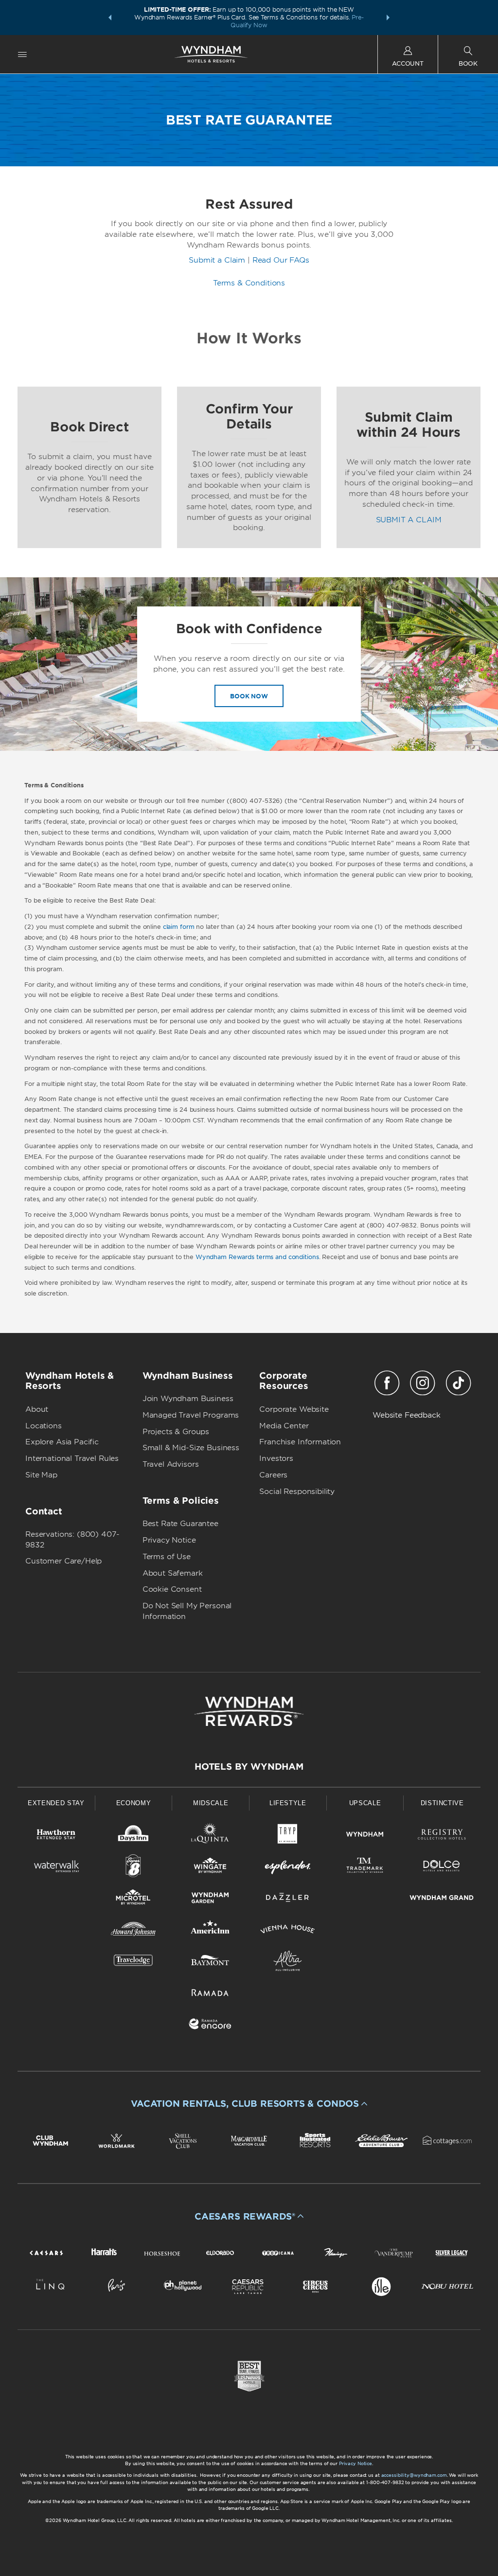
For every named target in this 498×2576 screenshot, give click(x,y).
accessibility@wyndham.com (414, 2475)
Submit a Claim (217, 260)
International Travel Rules (72, 1458)
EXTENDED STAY (56, 1803)
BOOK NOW (249, 696)
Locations (44, 1426)
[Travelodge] (133, 1963)
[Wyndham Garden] (210, 1899)
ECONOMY (134, 1803)
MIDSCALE (211, 1803)
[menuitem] (22, 54)
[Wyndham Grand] (442, 1899)
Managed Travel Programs (191, 1415)
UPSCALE (365, 1803)
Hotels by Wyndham (249, 1767)
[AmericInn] (210, 1931)
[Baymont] (210, 1963)
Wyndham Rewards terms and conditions (257, 1257)
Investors (276, 1458)
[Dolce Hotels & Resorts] (442, 1868)
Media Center (284, 1426)
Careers (273, 1475)
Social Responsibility (297, 1492)
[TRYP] (288, 1836)
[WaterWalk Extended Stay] (56, 1868)
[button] (110, 18)
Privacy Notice (169, 1540)
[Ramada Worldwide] (210, 1994)
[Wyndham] (365, 1836)
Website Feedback (407, 1415)
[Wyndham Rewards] (249, 1711)
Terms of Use (167, 1557)
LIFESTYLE (288, 1803)
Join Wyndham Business (188, 1399)
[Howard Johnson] (133, 1931)
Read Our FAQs (281, 260)
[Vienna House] (288, 1931)
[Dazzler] (288, 1899)
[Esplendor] (288, 1868)
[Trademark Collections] (365, 1868)
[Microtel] (133, 1899)
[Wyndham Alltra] (288, 1963)
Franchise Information (300, 1442)
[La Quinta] (210, 1836)
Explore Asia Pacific (62, 1442)
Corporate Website (294, 1409)
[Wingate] (210, 1868)
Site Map (41, 1475)
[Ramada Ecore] (210, 2026)
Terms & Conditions (249, 283)
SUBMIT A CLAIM (409, 520)
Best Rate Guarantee (180, 1524)
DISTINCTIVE (442, 1803)
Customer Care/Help (63, 1561)
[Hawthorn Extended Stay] (56, 1836)
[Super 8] (133, 1868)
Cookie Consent (172, 1589)
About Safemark (173, 1573)
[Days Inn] (133, 1836)
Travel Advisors (171, 1464)
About (37, 1409)
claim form (179, 927)
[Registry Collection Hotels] (442, 1836)
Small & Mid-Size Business (191, 1448)
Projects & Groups (176, 1432)
